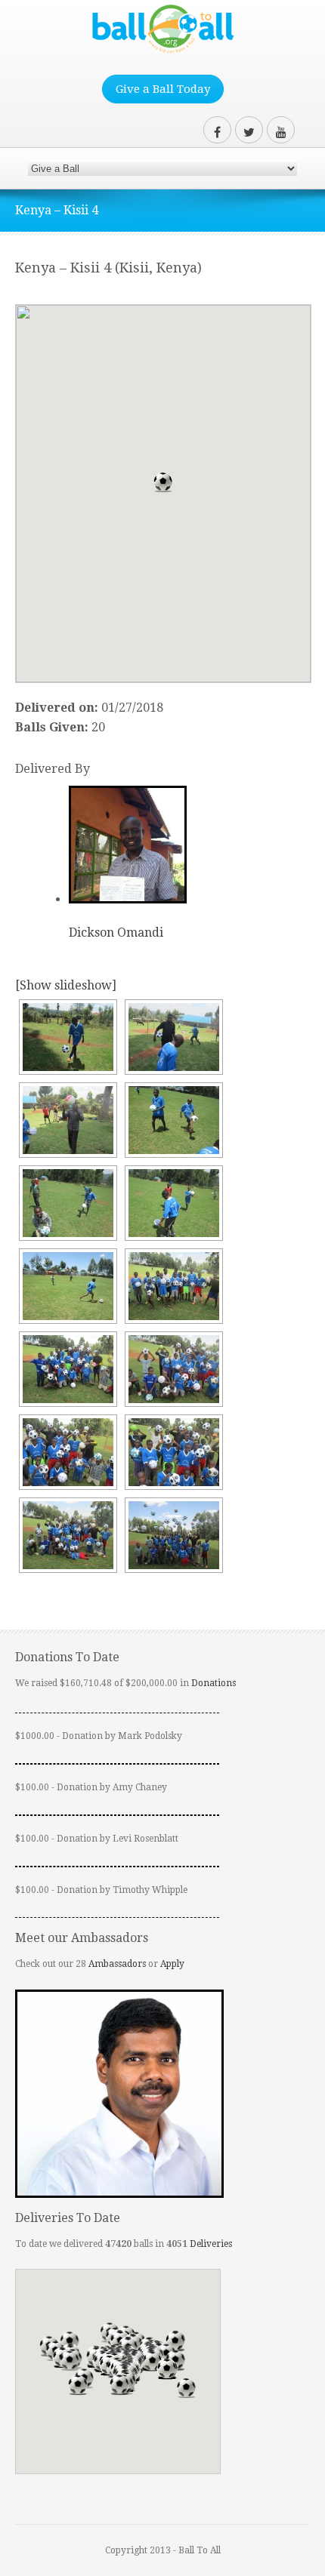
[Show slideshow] (66, 985)
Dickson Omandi (116, 933)
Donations (214, 1683)
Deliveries (211, 2244)
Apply (172, 1964)
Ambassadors (117, 1964)
